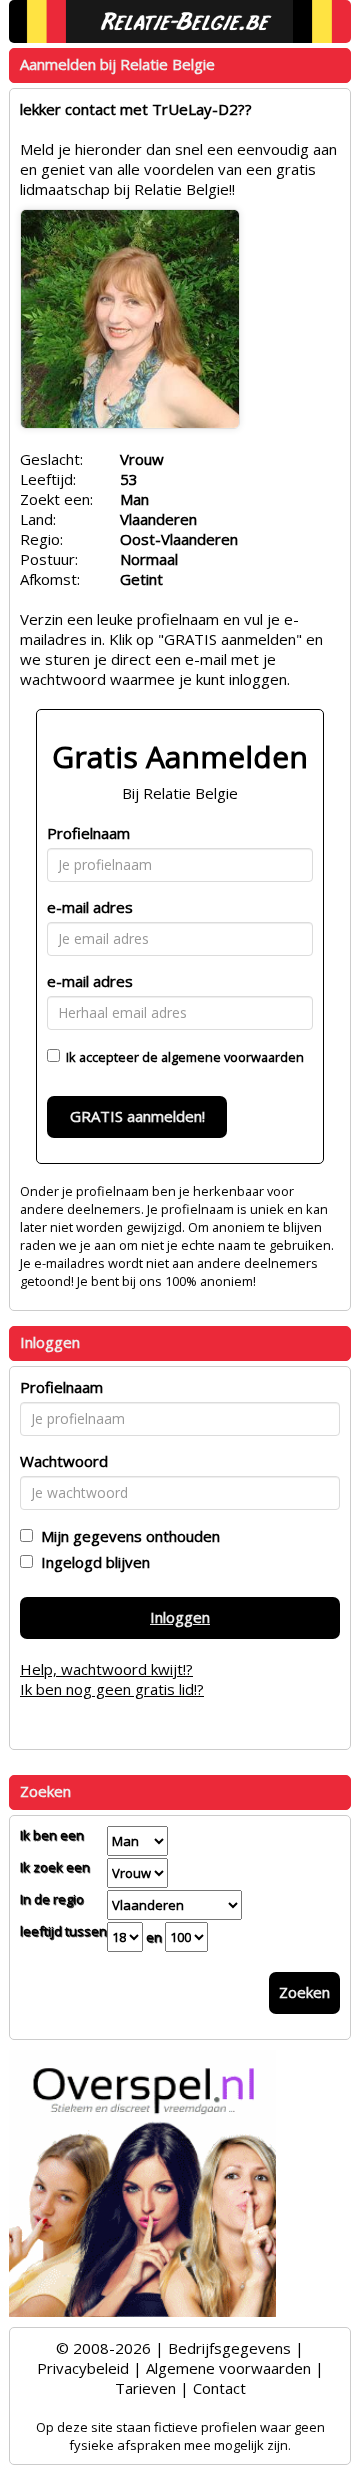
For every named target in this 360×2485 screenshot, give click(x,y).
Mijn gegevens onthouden (126, 1536)
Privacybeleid (83, 2368)
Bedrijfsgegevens (229, 2348)
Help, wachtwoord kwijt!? (106, 1669)
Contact (219, 2388)
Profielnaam (88, 833)
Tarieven (145, 2388)
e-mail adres (90, 907)
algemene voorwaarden (232, 1057)
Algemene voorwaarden (228, 2368)
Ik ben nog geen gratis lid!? (112, 1689)
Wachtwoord (64, 1461)
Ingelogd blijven (91, 1562)
